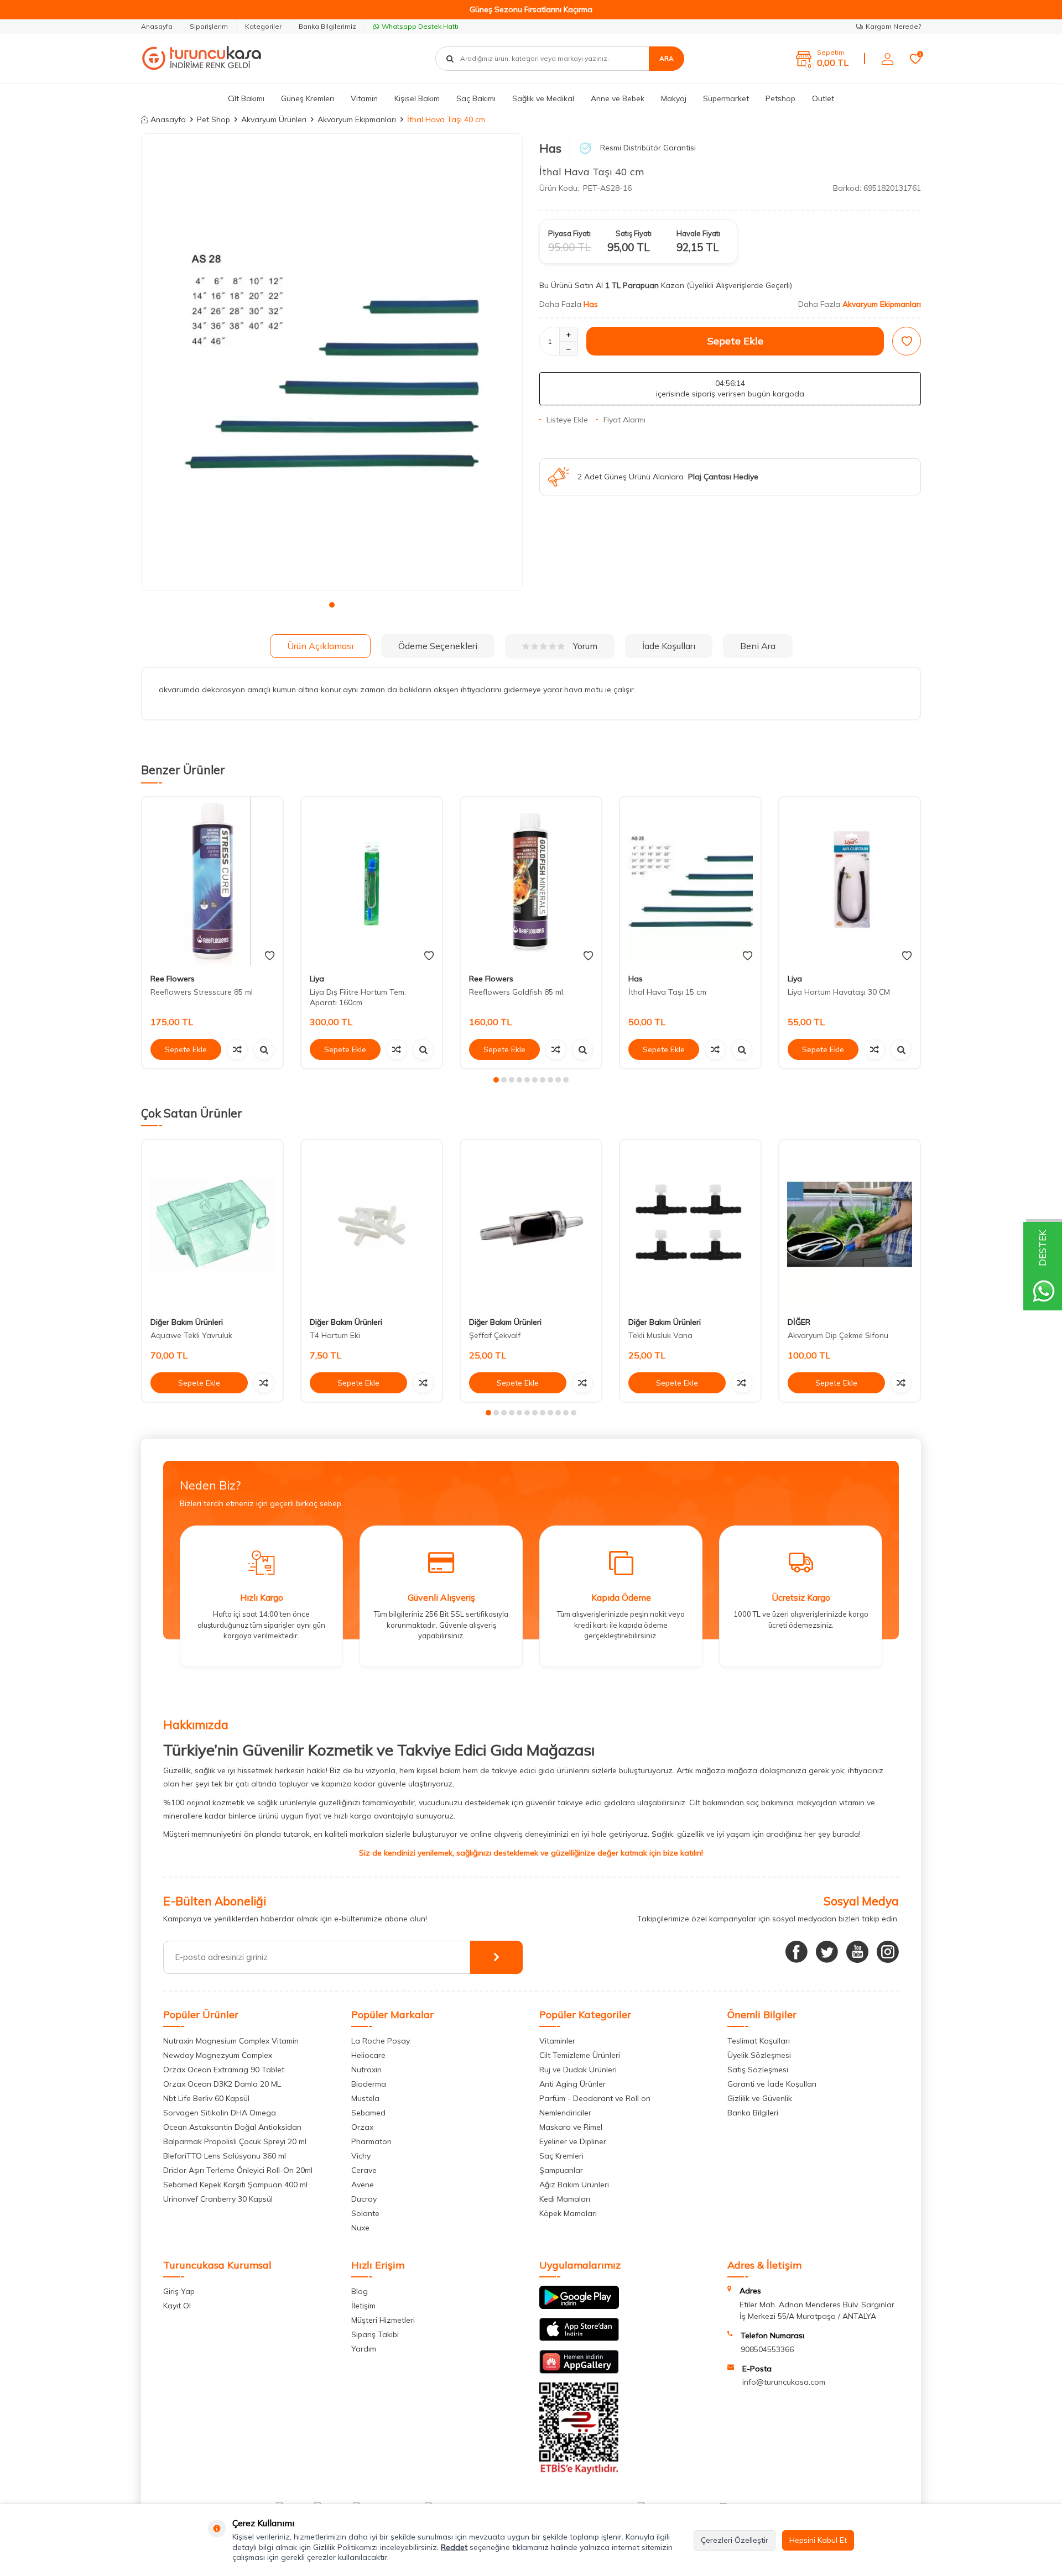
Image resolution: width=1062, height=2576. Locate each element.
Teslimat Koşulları (759, 2041)
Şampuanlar (561, 2170)
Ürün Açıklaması (320, 646)
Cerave (364, 2170)
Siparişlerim (209, 26)
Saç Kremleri (561, 2156)
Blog (360, 2291)
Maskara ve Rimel (571, 2127)
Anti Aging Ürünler (572, 2084)
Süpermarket (726, 98)
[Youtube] (857, 1952)
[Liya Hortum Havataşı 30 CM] (850, 882)
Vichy (361, 2156)
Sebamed (368, 2113)
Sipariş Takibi (375, 2334)
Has (550, 148)
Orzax (362, 2127)
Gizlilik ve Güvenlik (760, 2098)
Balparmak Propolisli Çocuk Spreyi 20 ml (235, 2141)
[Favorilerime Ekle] (270, 956)
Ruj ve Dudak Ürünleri (578, 2070)
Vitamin (364, 98)
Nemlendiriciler (565, 2113)
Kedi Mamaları (565, 2199)
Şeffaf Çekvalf (495, 1335)
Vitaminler (557, 2041)
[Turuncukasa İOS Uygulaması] (579, 2338)
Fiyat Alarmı (624, 420)
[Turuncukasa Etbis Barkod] (579, 2472)
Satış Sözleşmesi (758, 2070)
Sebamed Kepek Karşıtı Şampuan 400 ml (235, 2185)
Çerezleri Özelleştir (735, 2540)
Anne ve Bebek (618, 98)
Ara (667, 58)
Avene (363, 2185)
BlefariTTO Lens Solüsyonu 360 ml (225, 2156)
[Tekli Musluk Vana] (690, 1224)
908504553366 (767, 2349)
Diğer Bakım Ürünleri (187, 1322)
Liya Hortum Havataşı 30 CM (839, 992)
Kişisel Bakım (417, 98)
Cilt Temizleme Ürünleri (580, 2055)
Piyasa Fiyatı (569, 233)
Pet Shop (214, 119)
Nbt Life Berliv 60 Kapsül (206, 2098)
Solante (365, 2213)
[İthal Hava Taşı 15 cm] (690, 882)
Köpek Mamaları (568, 2213)
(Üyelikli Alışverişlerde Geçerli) (740, 285)
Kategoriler (263, 26)
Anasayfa (157, 26)
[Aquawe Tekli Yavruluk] (212, 1224)
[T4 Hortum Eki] (372, 1224)
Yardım (364, 2349)
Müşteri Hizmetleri (383, 2320)
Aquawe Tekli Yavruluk (191, 1335)
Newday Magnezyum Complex (218, 2055)
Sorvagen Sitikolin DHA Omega (220, 2113)
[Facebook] (796, 1952)
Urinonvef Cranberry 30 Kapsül (218, 2199)
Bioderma (369, 2084)
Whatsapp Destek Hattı (420, 26)
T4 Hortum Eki (335, 1335)
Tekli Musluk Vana (660, 1335)
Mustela (365, 2098)
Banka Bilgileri (753, 2113)
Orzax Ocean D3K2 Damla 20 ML (222, 2084)
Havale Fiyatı (698, 233)
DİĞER (799, 1322)
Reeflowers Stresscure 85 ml (202, 992)
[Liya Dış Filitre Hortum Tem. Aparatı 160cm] (372, 882)
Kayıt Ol (177, 2306)
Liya (317, 979)
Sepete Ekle (735, 341)
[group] (332, 362)
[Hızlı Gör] (264, 1049)
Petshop (780, 98)
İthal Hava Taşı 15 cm (667, 992)
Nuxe (360, 2228)
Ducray (364, 2199)
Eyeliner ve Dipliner (573, 2141)
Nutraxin (366, 2070)
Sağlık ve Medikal (543, 98)
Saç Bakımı (476, 98)
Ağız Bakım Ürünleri (574, 2185)
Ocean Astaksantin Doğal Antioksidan (232, 2127)
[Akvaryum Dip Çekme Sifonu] (850, 1224)
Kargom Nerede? (893, 26)
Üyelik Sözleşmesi (759, 2055)
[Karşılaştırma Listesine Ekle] (237, 1049)
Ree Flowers (173, 979)
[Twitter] (827, 1952)
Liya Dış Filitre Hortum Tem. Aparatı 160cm (358, 997)
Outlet (823, 98)
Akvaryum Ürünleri (274, 119)
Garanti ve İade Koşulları (772, 2084)
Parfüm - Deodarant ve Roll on (595, 2098)
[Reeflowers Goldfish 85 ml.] (531, 882)
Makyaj (674, 98)
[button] (332, 605)
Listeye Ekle (567, 420)
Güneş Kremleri (308, 98)
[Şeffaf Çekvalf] (531, 1224)
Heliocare (368, 2055)
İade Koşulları (669, 646)
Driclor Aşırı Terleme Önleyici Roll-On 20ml (238, 2170)
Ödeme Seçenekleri (438, 646)
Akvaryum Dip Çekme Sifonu (838, 1335)
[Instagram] (888, 1952)
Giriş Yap (179, 2291)
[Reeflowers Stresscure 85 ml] (212, 882)
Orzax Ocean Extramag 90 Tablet (224, 2070)
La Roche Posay (381, 2041)
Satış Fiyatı (634, 233)
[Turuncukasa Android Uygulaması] (579, 2306)
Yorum (585, 646)
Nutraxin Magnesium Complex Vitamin (231, 2041)
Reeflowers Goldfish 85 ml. (517, 992)
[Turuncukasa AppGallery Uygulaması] (579, 2371)
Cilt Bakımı (246, 98)
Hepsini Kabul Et (818, 2540)
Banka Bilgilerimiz (327, 26)
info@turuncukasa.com (784, 2382)
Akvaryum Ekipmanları (357, 119)
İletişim (363, 2306)
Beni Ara (758, 646)
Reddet (454, 2547)
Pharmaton (371, 2141)
